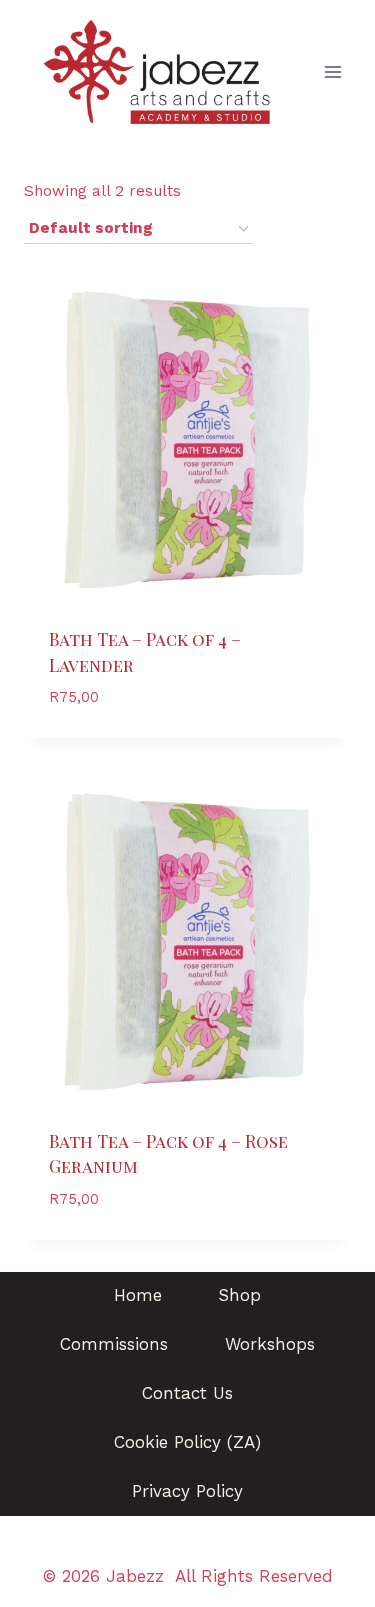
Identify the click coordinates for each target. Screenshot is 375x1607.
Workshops (270, 1344)
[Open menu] (332, 71)
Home (138, 1295)
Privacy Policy (187, 1491)
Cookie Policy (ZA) (187, 1442)
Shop (239, 1295)
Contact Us (187, 1393)
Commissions (114, 1344)
